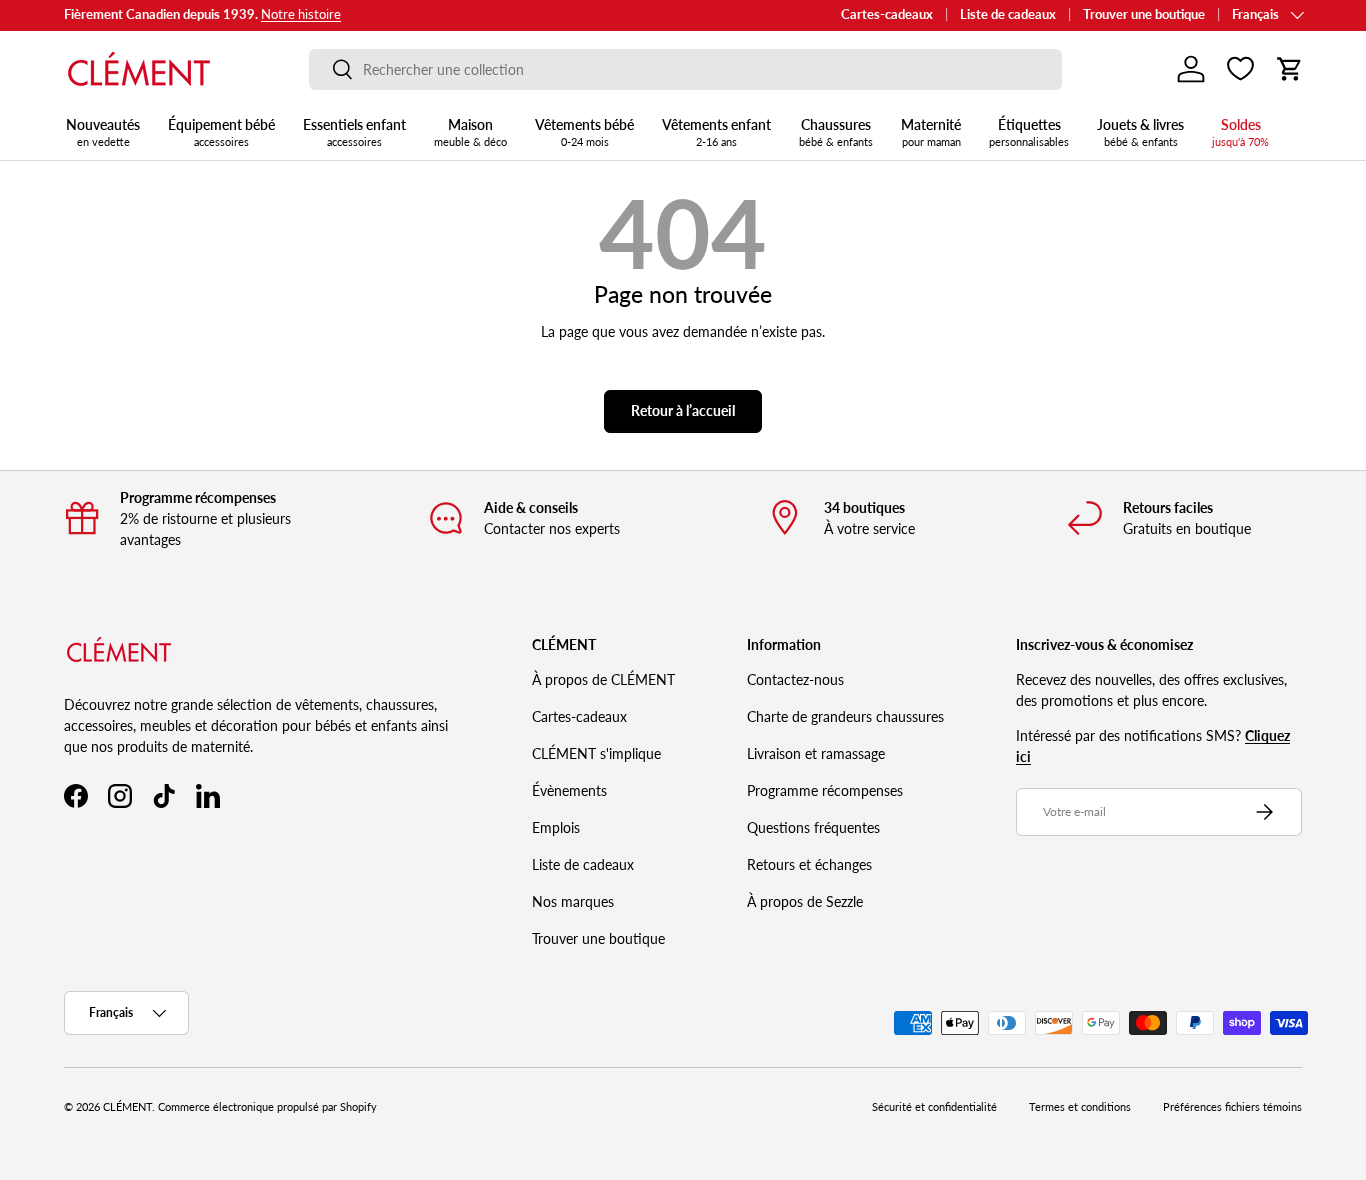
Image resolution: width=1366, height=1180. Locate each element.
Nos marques (573, 901)
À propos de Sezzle (805, 901)
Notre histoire (301, 14)
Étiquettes (1029, 132)
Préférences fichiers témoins (1232, 1107)
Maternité (931, 132)
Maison (470, 132)
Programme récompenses (825, 790)
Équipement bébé (221, 132)
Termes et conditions (1080, 1107)
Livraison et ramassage (816, 753)
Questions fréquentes (813, 827)
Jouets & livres (1140, 132)
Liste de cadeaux (1008, 14)
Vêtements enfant (716, 132)
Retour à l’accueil (683, 410)
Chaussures (836, 132)
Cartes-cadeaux (887, 14)
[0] (1240, 69)
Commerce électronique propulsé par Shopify (267, 1107)
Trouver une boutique (1144, 14)
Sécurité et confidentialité (934, 1107)
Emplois (556, 827)
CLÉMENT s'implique (596, 753)
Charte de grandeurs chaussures (845, 716)
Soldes (1240, 132)
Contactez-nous (795, 679)
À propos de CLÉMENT (603, 679)
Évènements (569, 790)
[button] (1290, 69)
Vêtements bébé (584, 132)
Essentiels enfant (354, 132)
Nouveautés (103, 132)
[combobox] (685, 69)
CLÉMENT (127, 1107)
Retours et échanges (809, 864)
